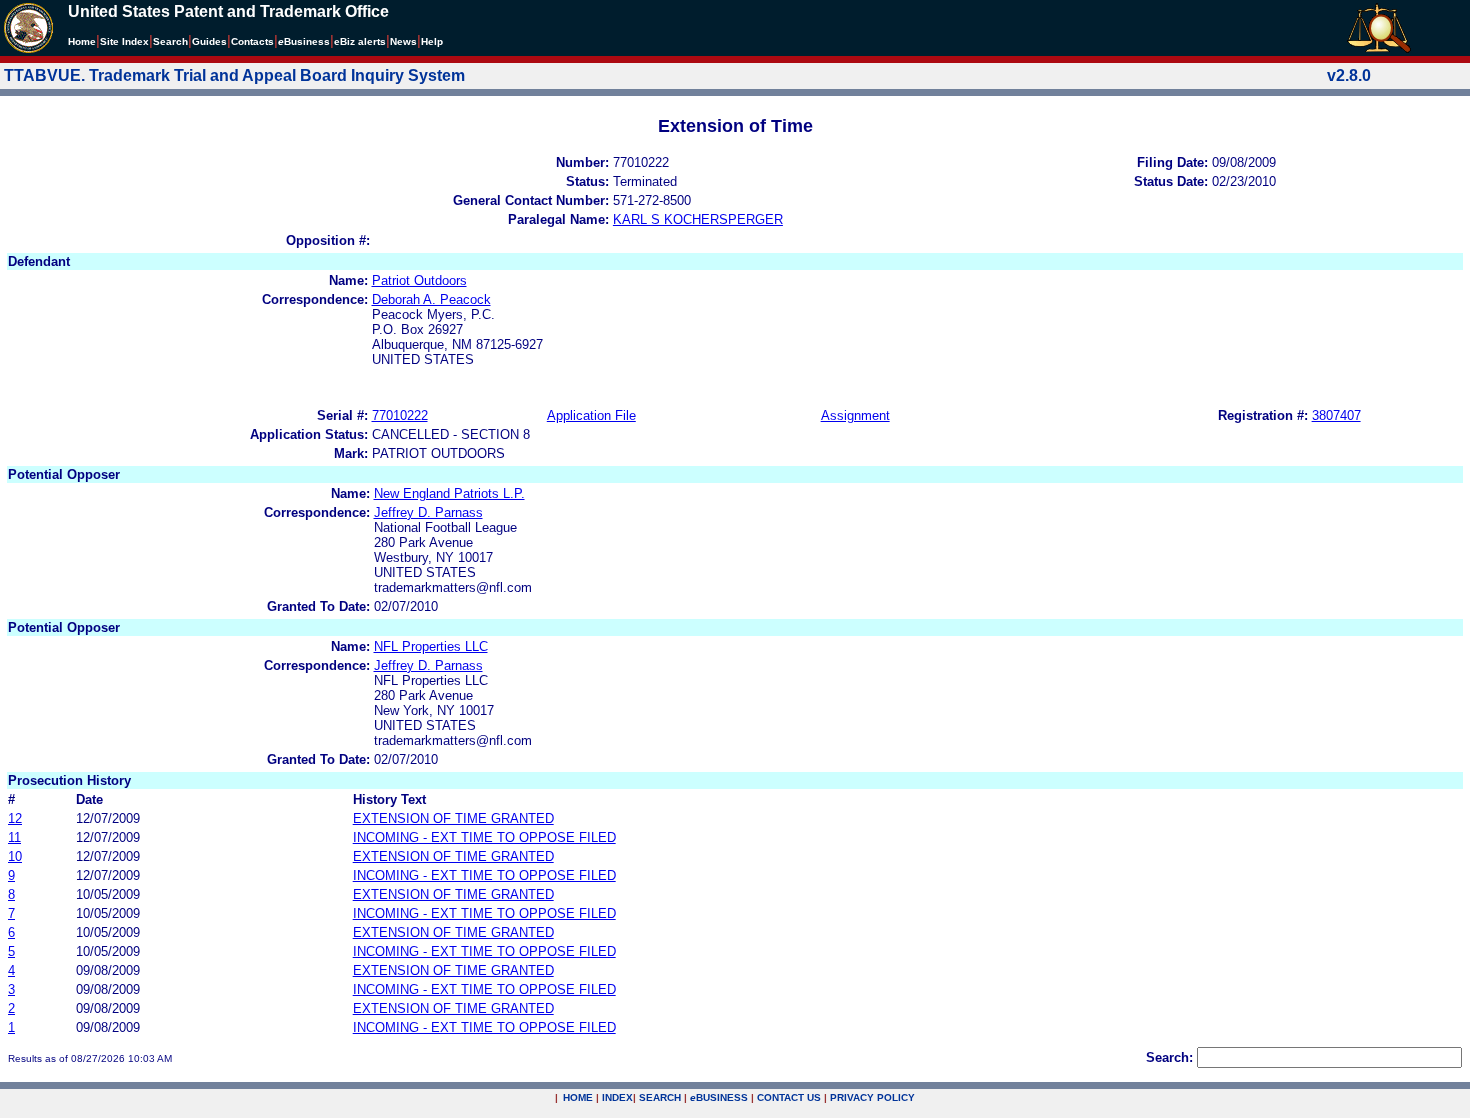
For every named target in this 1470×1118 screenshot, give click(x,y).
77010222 (400, 415)
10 (15, 856)
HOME (578, 1097)
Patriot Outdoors (419, 280)
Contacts (252, 41)
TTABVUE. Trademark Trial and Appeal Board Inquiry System (234, 75)
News (403, 41)
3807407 (1336, 415)
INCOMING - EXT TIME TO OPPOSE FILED (484, 837)
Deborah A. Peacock (431, 299)
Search (170, 41)
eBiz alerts (360, 41)
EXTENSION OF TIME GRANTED (453, 818)
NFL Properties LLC (431, 646)
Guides (209, 41)
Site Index (124, 41)
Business (304, 41)
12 (15, 818)
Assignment (855, 415)
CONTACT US (789, 1097)
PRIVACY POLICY (872, 1097)
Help (432, 41)
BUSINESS (719, 1097)
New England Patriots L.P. (449, 493)
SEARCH (660, 1097)
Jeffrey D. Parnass (428, 512)
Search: (1169, 1057)
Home (82, 41)
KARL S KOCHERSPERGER (698, 219)
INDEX (617, 1097)
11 (14, 837)
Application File (591, 415)
